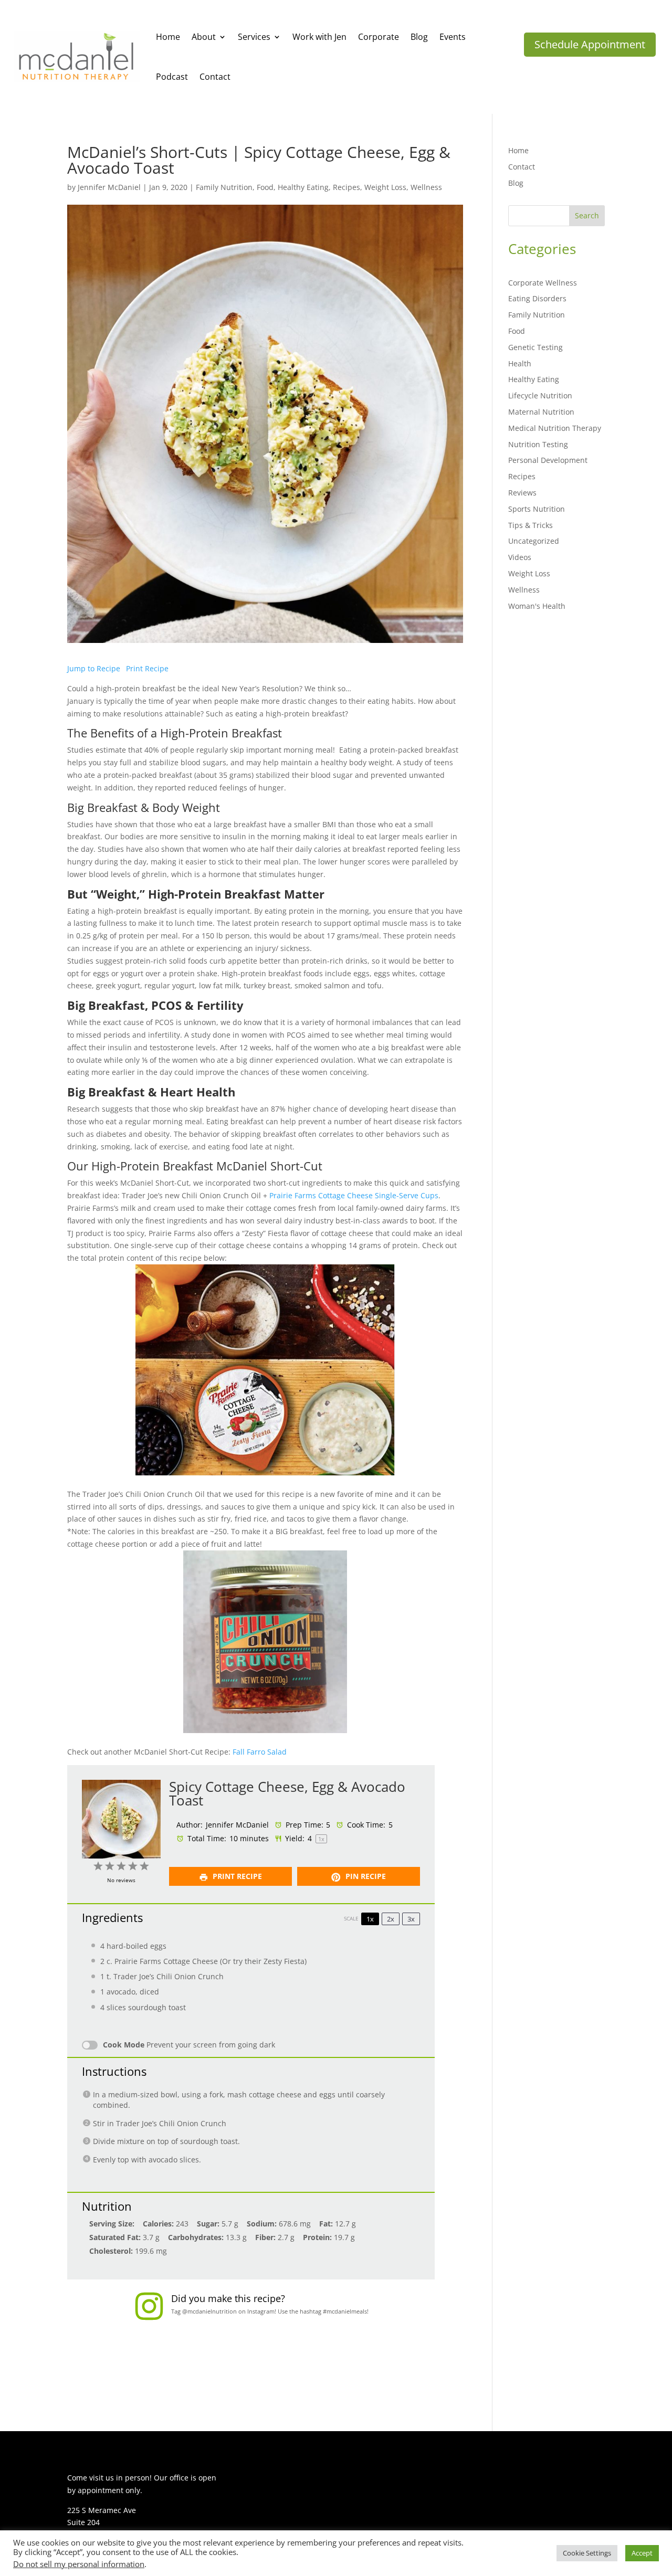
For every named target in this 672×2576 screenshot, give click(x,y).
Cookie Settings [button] (587, 2553)
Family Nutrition (224, 187)
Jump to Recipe (94, 668)
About (204, 37)
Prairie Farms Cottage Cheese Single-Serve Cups (354, 1195)
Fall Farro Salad (260, 1752)
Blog (419, 37)
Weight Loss (385, 187)
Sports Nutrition (537, 509)
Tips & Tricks (531, 525)
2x (391, 1919)
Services (254, 37)
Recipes (346, 187)
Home (168, 37)
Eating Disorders (537, 298)
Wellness (426, 187)
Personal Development (548, 460)
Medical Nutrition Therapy (555, 428)
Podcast (172, 77)
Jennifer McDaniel (109, 187)
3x (411, 1919)
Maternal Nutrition (541, 412)
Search (587, 215)
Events (453, 37)
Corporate (379, 37)
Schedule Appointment (590, 44)
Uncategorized (534, 541)
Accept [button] (642, 2553)
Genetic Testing (535, 347)
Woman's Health (537, 606)
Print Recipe (147, 668)
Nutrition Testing (538, 444)
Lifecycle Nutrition (540, 395)
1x (370, 1919)
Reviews (522, 493)
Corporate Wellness (543, 283)
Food (265, 187)
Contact (215, 77)
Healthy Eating (303, 187)
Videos (520, 557)
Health (520, 363)
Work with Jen (319, 37)
